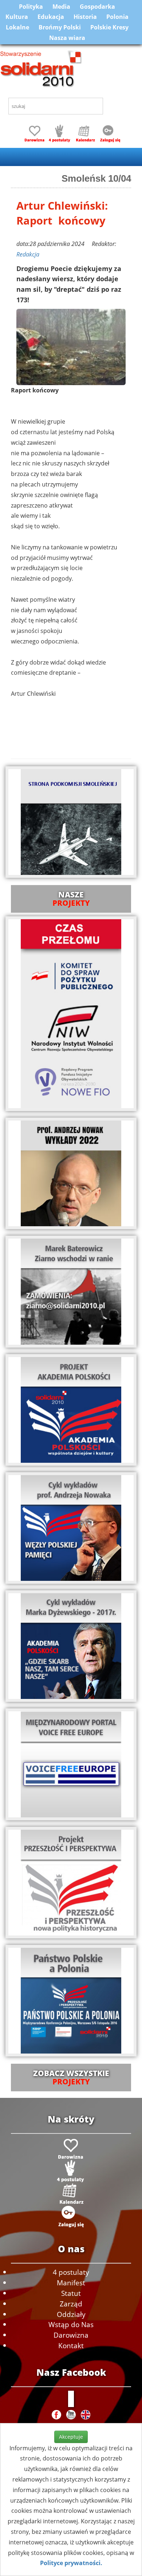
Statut (71, 2293)
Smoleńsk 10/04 (96, 178)
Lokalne (17, 27)
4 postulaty (71, 2272)
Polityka (31, 7)
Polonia (117, 17)
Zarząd (71, 2304)
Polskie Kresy (109, 27)
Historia (85, 17)
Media (61, 7)
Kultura (17, 17)
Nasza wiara (67, 38)
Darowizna (71, 2335)
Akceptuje (71, 2437)
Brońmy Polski (60, 27)
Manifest (71, 2283)
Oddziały (71, 2314)
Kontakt (71, 2345)
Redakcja (28, 254)
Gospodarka (97, 7)
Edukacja (51, 17)
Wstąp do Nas (71, 2324)
